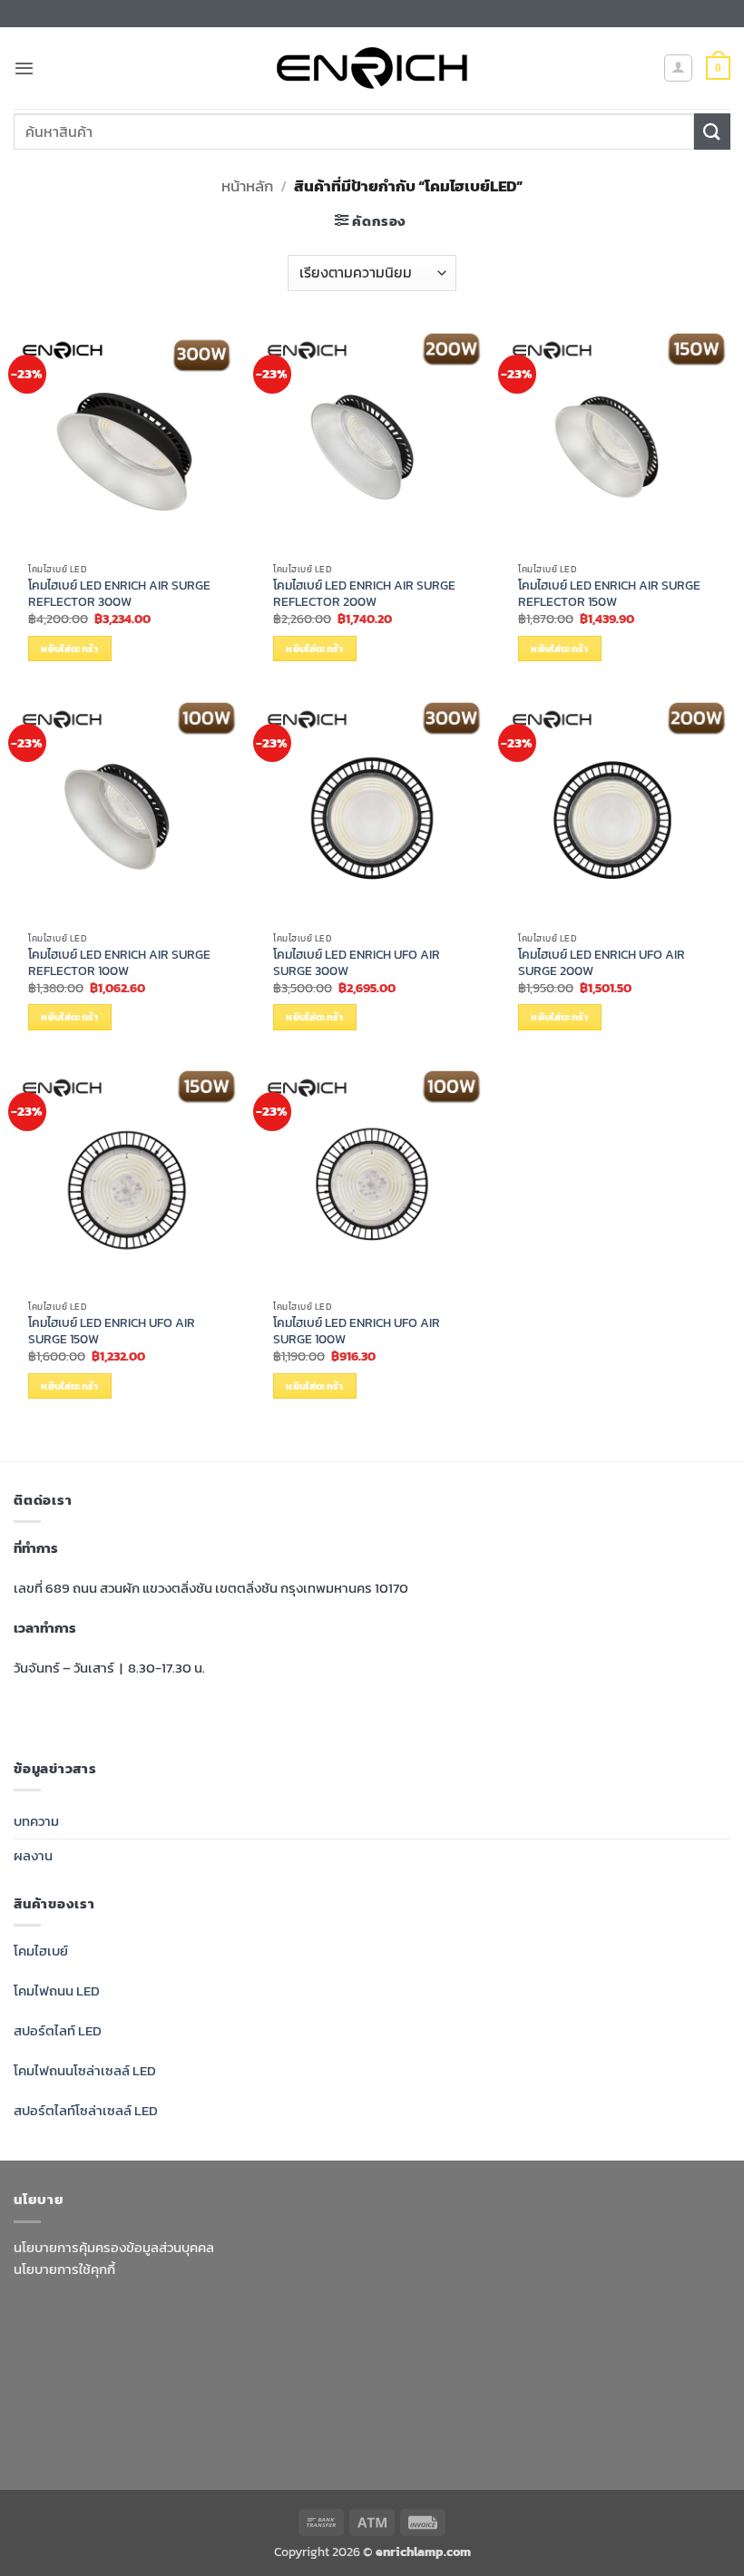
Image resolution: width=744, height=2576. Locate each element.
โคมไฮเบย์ (41, 1951)
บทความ (36, 1821)
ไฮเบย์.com (100, 2374)
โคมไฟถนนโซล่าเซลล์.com (350, 2396)
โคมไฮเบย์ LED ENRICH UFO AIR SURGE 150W (112, 1332)
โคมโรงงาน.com (118, 2352)
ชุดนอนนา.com (179, 2418)
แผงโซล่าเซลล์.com (281, 2418)
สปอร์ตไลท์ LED (58, 2030)
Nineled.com (176, 2374)
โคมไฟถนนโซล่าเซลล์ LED (85, 2070)
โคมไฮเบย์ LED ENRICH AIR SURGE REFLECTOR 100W (119, 963)
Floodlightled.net (541, 2396)
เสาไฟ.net (455, 2396)
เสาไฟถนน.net (259, 2374)
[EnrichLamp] (372, 68)
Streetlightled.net (655, 2396)
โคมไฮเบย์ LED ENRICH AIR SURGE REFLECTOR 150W (609, 594)
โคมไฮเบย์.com (230, 2396)
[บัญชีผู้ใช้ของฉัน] (678, 68)
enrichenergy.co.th (73, 2418)
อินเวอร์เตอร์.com (487, 2418)
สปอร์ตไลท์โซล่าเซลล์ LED (86, 2110)
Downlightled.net (630, 2330)
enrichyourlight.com (309, 2330)
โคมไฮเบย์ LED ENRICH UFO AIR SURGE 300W (357, 963)
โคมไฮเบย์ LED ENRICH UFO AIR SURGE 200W (602, 963)
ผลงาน (33, 1855)
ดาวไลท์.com (609, 2352)
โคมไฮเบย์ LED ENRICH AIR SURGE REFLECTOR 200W (364, 594)
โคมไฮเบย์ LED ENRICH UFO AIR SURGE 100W (357, 1332)
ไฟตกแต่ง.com (584, 2418)
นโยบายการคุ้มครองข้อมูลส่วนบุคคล (114, 2247)
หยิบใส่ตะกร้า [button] (69, 649)
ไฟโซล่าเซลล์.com (218, 2352)
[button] (24, 68)
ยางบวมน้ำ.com (318, 2352)
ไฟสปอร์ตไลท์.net (133, 2396)
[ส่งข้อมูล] (712, 131)
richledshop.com (420, 2352)
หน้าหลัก (247, 186)
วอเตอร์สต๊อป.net (560, 2374)
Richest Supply (422, 2330)
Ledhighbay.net (523, 2330)
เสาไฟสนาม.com (523, 2352)
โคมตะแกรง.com (351, 2374)
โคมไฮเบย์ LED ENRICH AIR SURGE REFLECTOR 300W (119, 594)
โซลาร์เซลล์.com (386, 2418)
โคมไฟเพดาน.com (454, 2374)
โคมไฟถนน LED (57, 1991)
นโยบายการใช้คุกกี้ (64, 2269)
